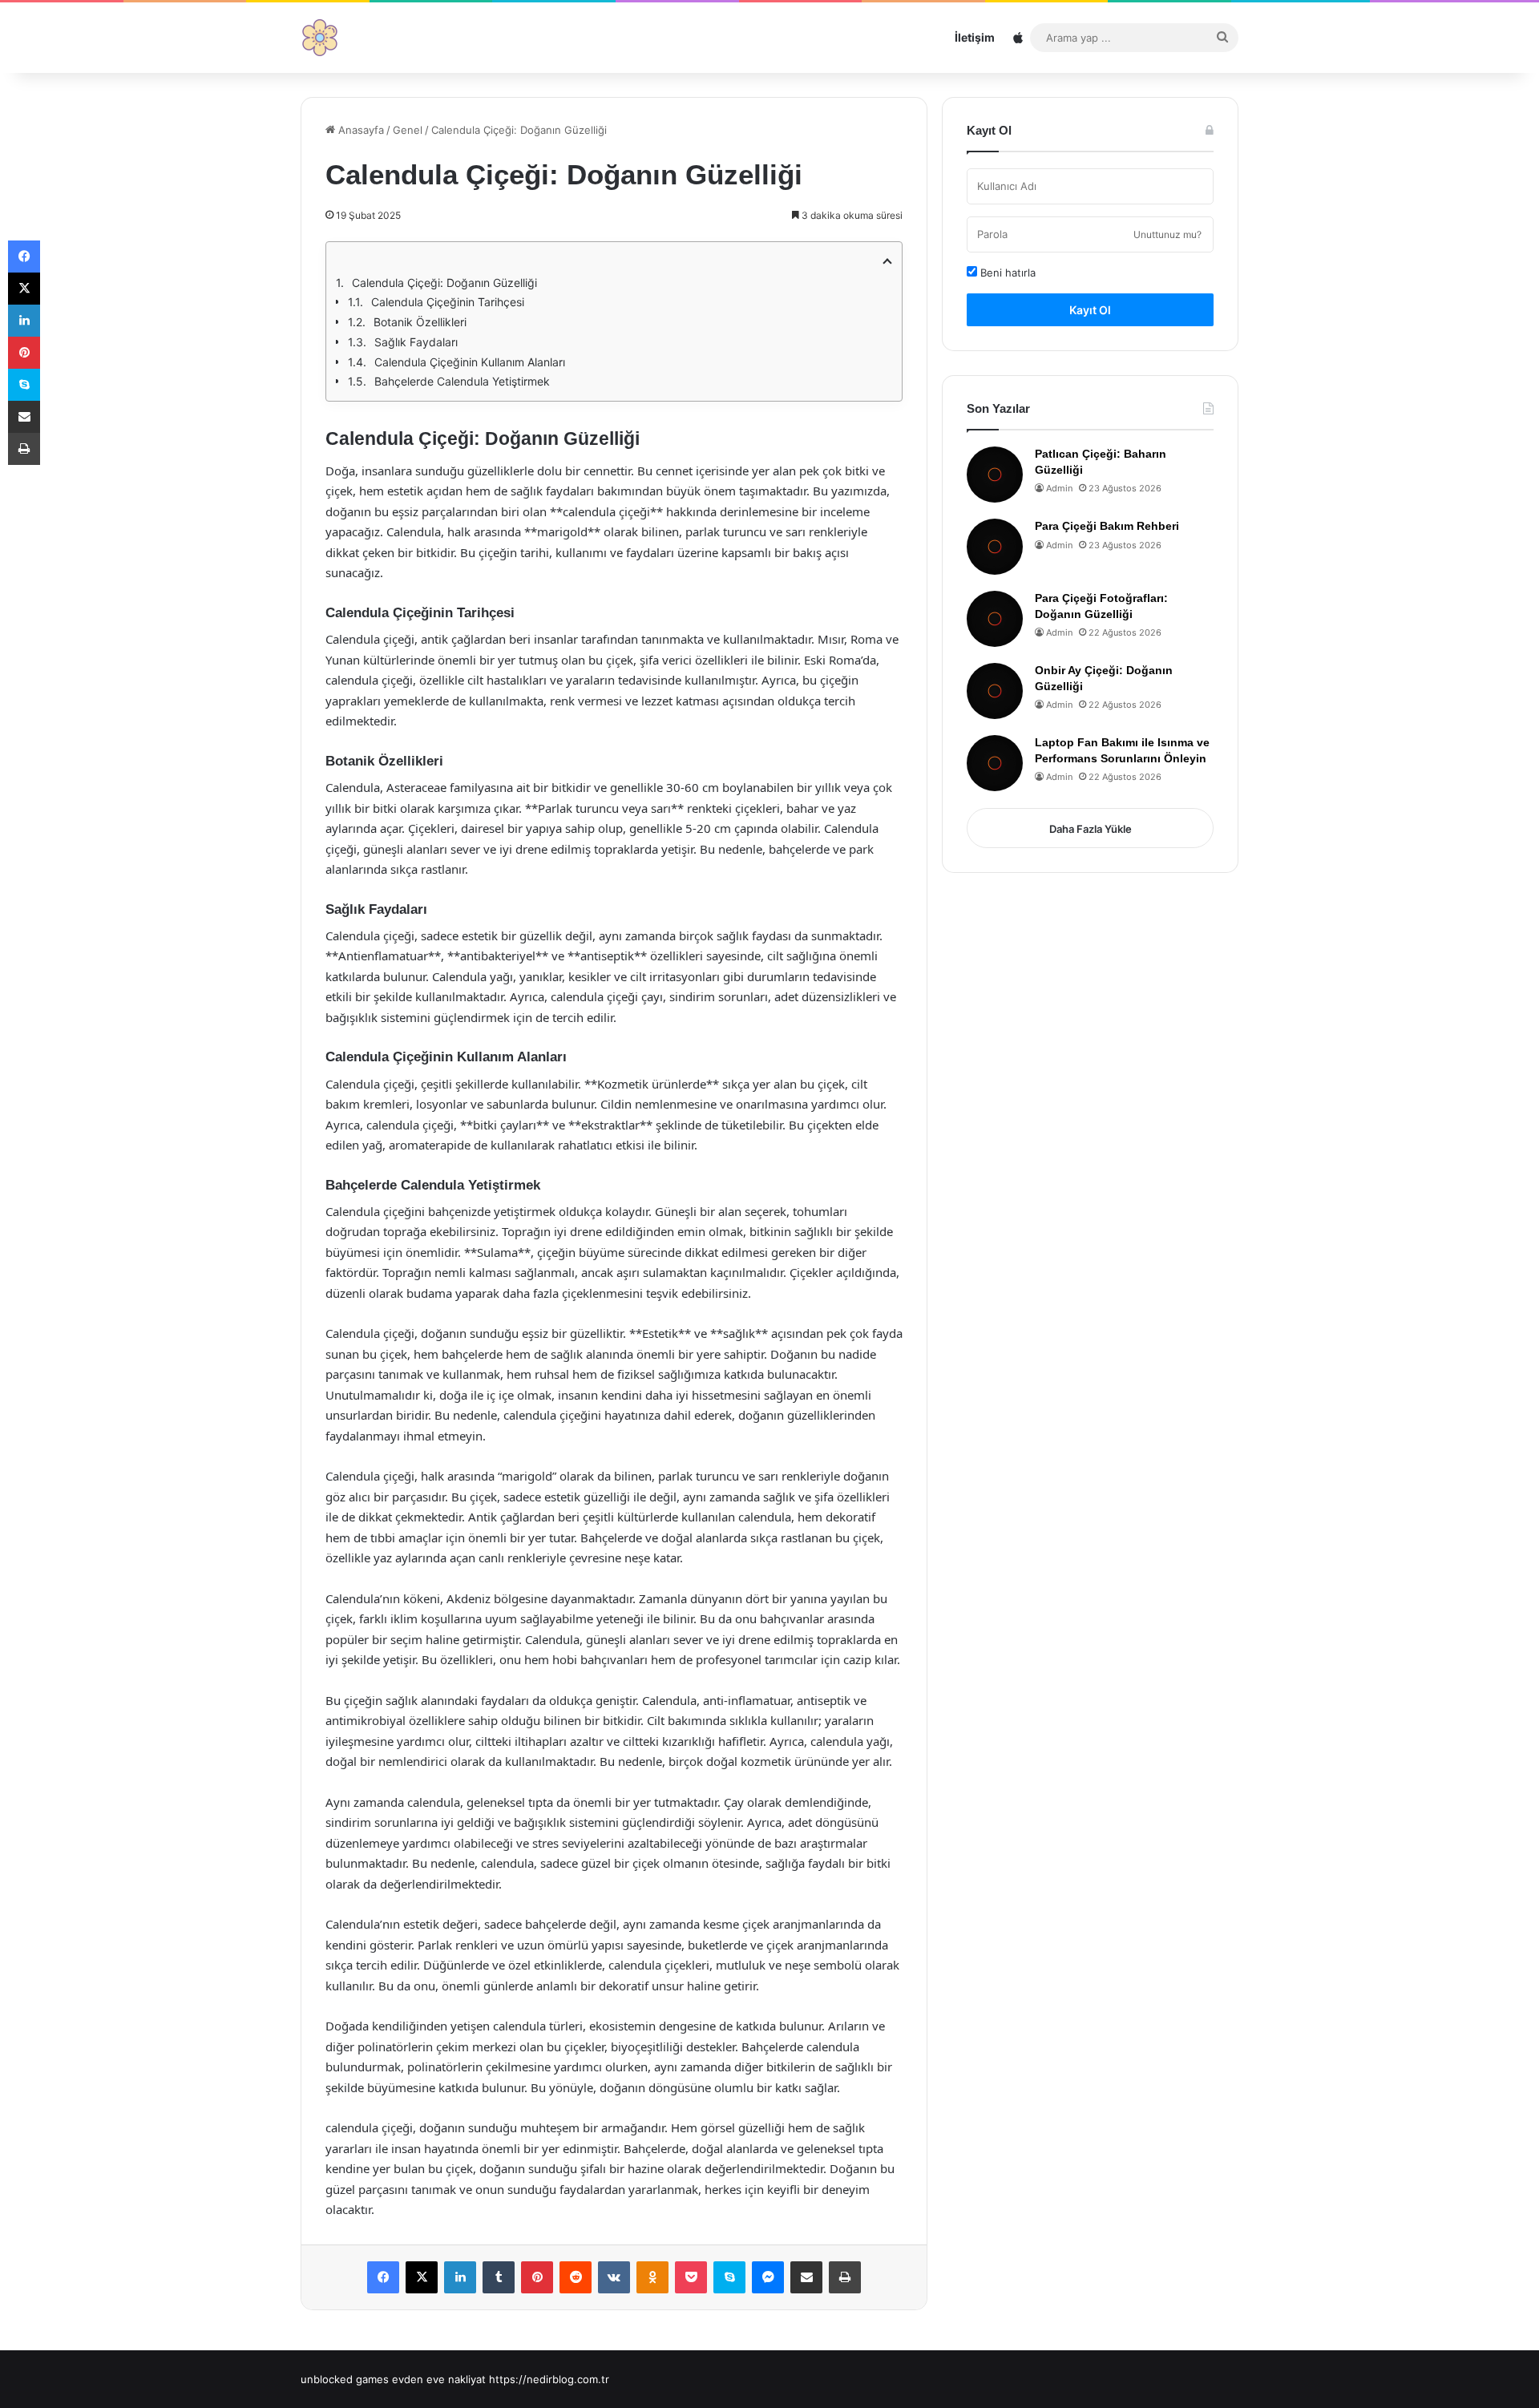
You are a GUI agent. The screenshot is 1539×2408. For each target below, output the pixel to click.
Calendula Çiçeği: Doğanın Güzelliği (444, 283)
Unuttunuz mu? (1167, 234)
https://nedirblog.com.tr (549, 2379)
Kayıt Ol (1090, 310)
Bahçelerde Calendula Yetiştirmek (462, 381)
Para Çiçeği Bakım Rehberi (1107, 526)
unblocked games (345, 2379)
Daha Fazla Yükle (1091, 829)
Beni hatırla (1006, 273)
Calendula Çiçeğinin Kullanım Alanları (470, 362)
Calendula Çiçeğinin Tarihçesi (448, 302)
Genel (408, 130)
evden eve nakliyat (439, 2379)
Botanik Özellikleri (420, 322)
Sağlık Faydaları (416, 342)
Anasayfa (360, 130)
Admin (1059, 488)
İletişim (975, 37)
